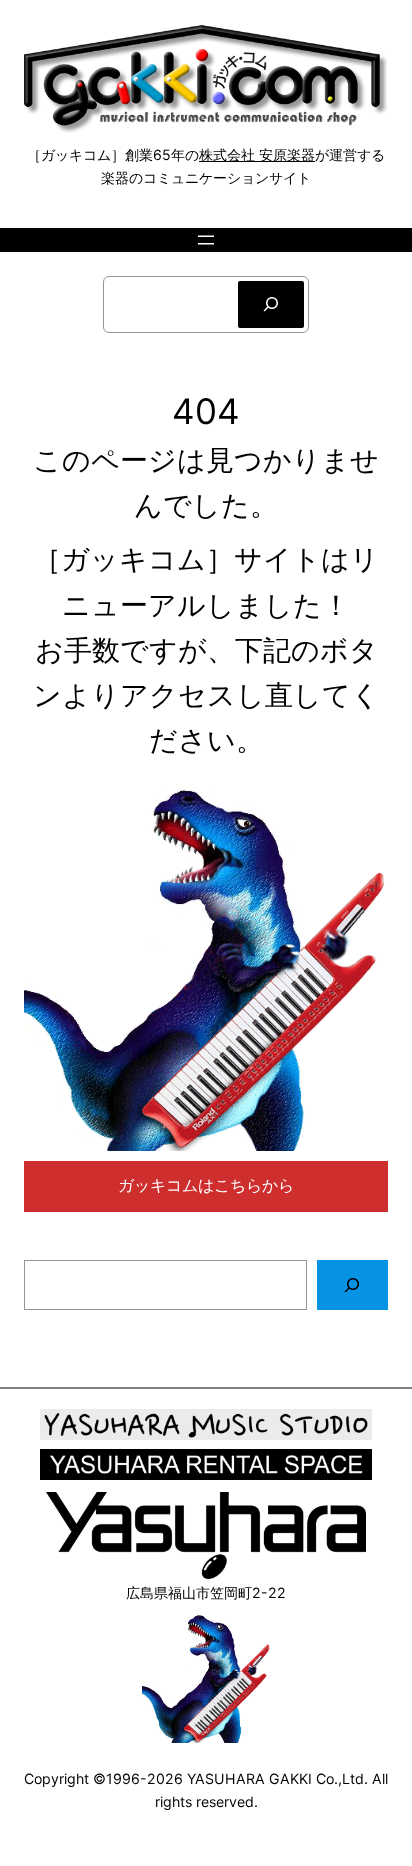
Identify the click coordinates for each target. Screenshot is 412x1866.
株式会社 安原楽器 (257, 154)
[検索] (271, 304)
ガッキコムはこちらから (206, 1185)
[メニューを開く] (206, 240)
